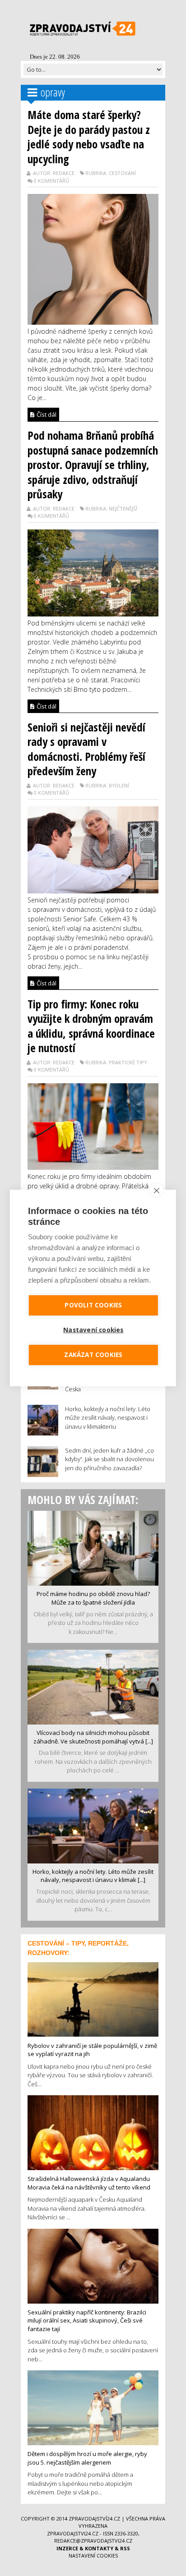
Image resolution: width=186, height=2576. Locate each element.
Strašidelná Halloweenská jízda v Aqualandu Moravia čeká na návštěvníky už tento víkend (89, 2183)
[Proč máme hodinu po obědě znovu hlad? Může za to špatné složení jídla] (93, 1547)
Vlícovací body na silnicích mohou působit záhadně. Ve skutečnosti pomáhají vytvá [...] (93, 1737)
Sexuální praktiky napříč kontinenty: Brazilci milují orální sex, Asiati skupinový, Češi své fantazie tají (87, 2321)
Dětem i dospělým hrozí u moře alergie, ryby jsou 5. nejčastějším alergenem (87, 2458)
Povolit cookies (93, 1305)
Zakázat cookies (93, 1355)
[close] (156, 1190)
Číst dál (46, 414)
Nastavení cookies (93, 2555)
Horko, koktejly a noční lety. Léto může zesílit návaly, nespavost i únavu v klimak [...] (93, 1876)
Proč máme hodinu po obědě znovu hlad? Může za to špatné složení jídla (93, 1598)
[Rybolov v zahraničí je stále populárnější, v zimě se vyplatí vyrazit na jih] (93, 1999)
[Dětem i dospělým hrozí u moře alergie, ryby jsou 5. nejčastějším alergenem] (93, 2407)
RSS (125, 2548)
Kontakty (99, 2548)
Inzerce (67, 2548)
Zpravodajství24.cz (94, 2518)
